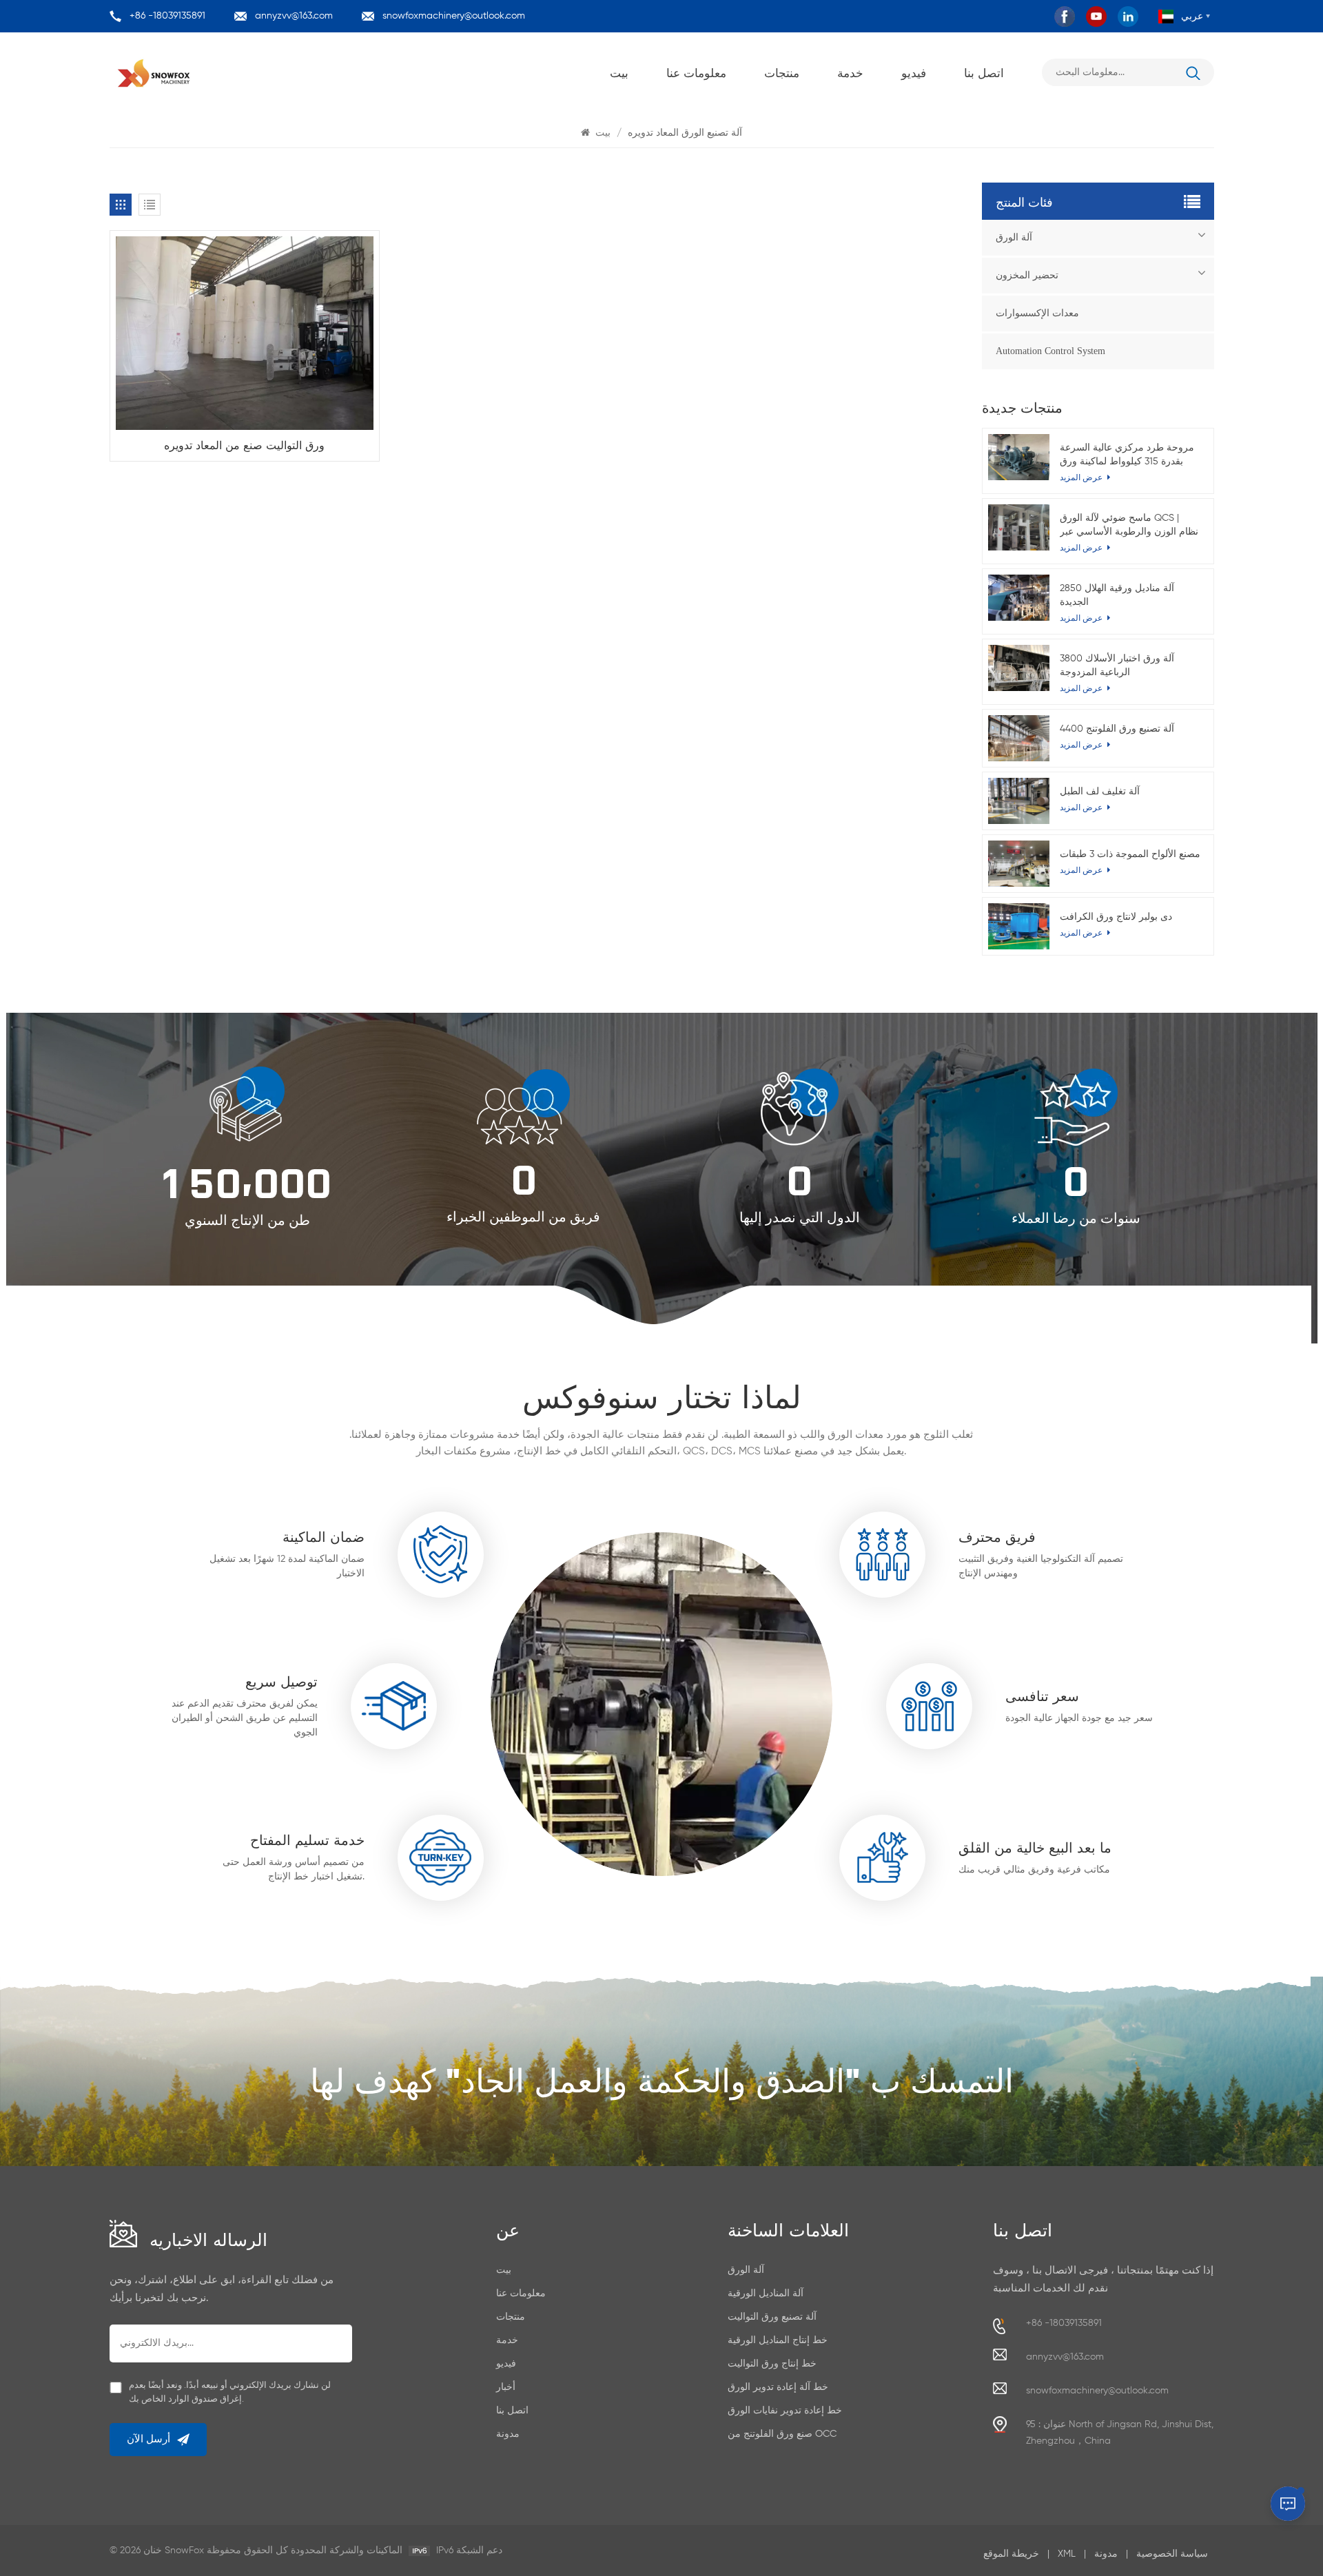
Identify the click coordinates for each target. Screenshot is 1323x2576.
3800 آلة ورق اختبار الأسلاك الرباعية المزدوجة (1117, 666)
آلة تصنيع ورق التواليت (772, 2317)
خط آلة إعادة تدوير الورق (778, 2387)
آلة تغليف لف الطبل (1100, 792)
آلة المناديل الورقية (766, 2294)
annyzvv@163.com (294, 16)
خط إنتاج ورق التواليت (772, 2364)
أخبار (506, 2387)
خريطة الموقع (1011, 2554)
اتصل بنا (984, 72)
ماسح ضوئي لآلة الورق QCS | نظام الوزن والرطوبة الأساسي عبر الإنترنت (1129, 526)
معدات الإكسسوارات (1037, 313)
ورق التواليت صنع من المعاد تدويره (244, 444)
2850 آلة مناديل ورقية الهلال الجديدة (1117, 595)
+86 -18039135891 (167, 16)
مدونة (508, 2434)
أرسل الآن (148, 2439)
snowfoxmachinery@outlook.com (454, 16)
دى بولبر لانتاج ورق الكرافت (1116, 917)
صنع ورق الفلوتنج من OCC (782, 2434)
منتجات (782, 72)
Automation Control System (1050, 351)
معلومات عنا (696, 72)
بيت (619, 72)
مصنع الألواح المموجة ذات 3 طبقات (1130, 854)
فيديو (914, 72)
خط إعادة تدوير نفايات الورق (785, 2411)
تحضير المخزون (1027, 275)
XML (1067, 2554)
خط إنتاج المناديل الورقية (778, 2340)
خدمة (850, 72)
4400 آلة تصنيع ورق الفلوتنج (1117, 729)
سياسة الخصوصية (1172, 2554)
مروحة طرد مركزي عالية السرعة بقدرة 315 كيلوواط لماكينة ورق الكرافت (1127, 456)
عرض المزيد (1082, 745)
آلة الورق (1014, 237)
